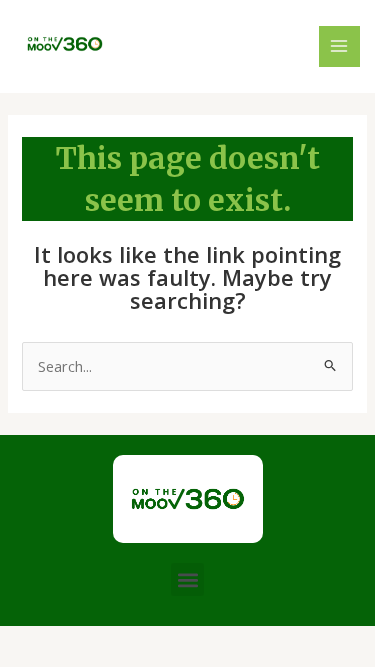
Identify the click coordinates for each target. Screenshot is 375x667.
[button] (187, 579)
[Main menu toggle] (340, 47)
